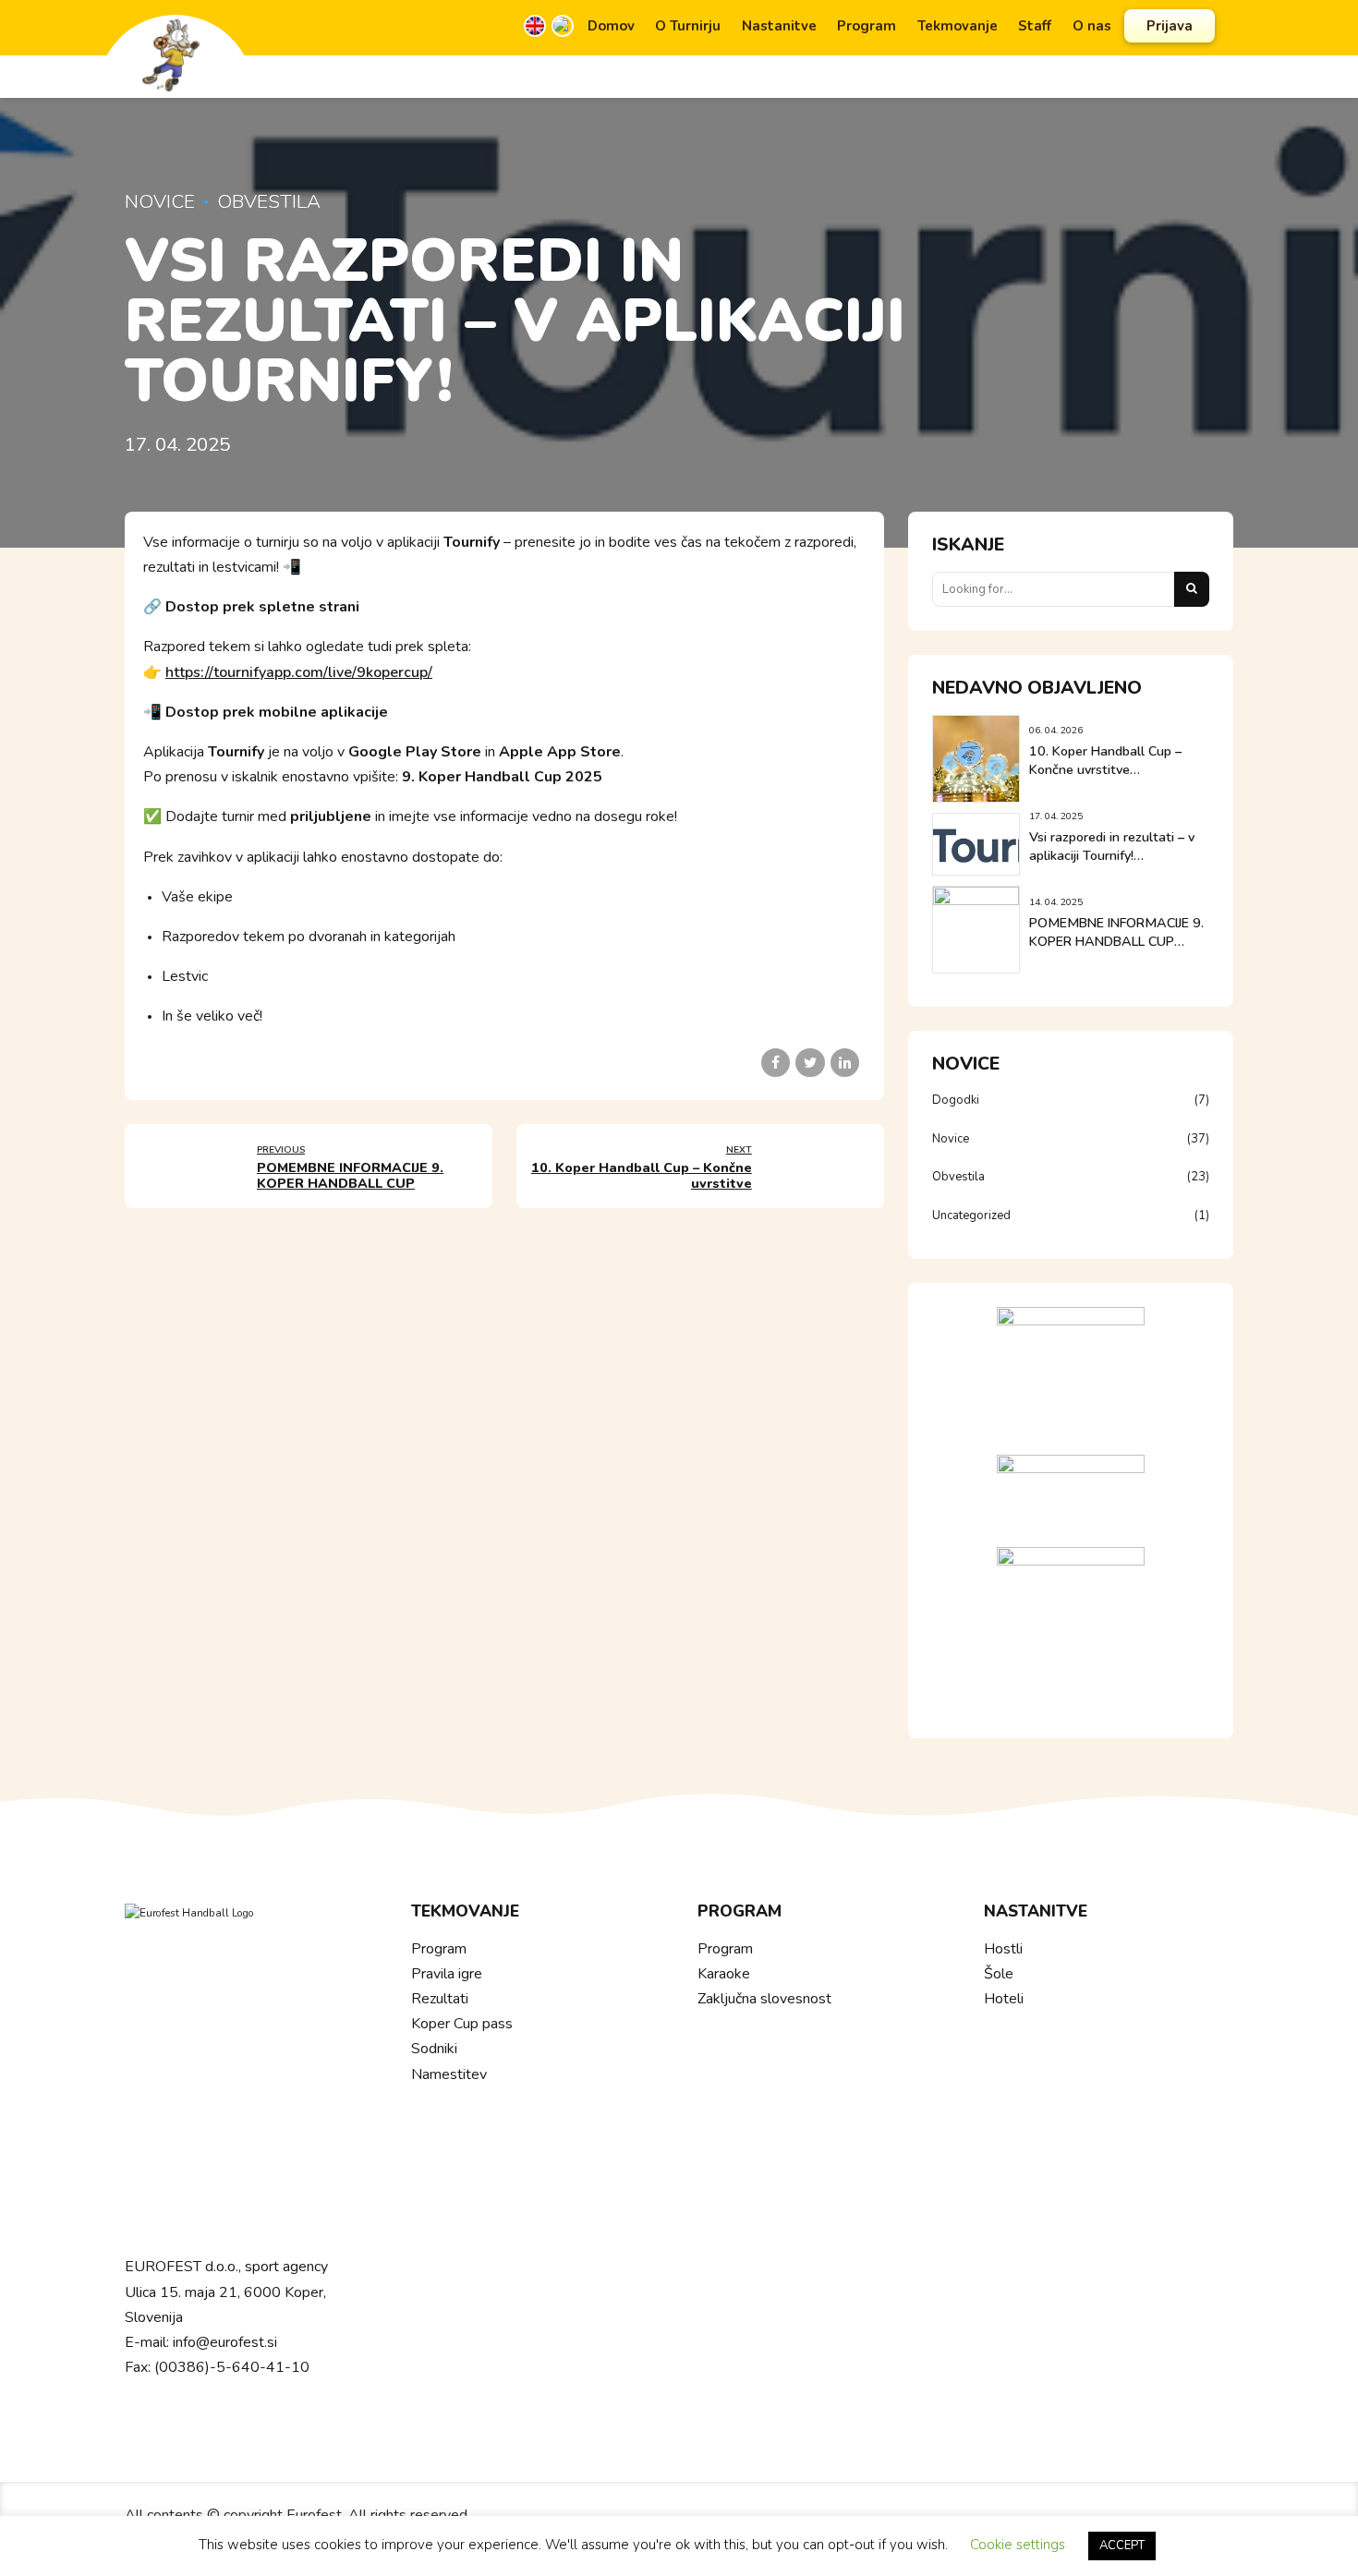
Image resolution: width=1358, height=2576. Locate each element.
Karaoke (724, 1974)
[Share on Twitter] (810, 1063)
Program (867, 26)
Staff (1035, 26)
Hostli (1003, 1949)
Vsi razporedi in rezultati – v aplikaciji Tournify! (1112, 847)
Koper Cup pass (462, 2024)
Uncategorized (971, 1215)
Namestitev (449, 2074)
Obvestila (269, 201)
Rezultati (440, 1999)
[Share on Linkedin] (845, 1063)
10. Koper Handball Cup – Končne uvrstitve (1105, 761)
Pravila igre (447, 1974)
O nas (1092, 26)
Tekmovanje (958, 26)
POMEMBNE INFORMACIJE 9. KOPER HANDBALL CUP (1116, 932)
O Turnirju (688, 26)
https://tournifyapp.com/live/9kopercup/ (299, 672)
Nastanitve (779, 26)
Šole (999, 1974)
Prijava (1170, 26)
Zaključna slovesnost (764, 1999)
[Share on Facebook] (776, 1063)
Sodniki (434, 2049)
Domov (611, 26)
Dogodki (956, 1100)
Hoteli (1004, 1999)
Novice (160, 201)
